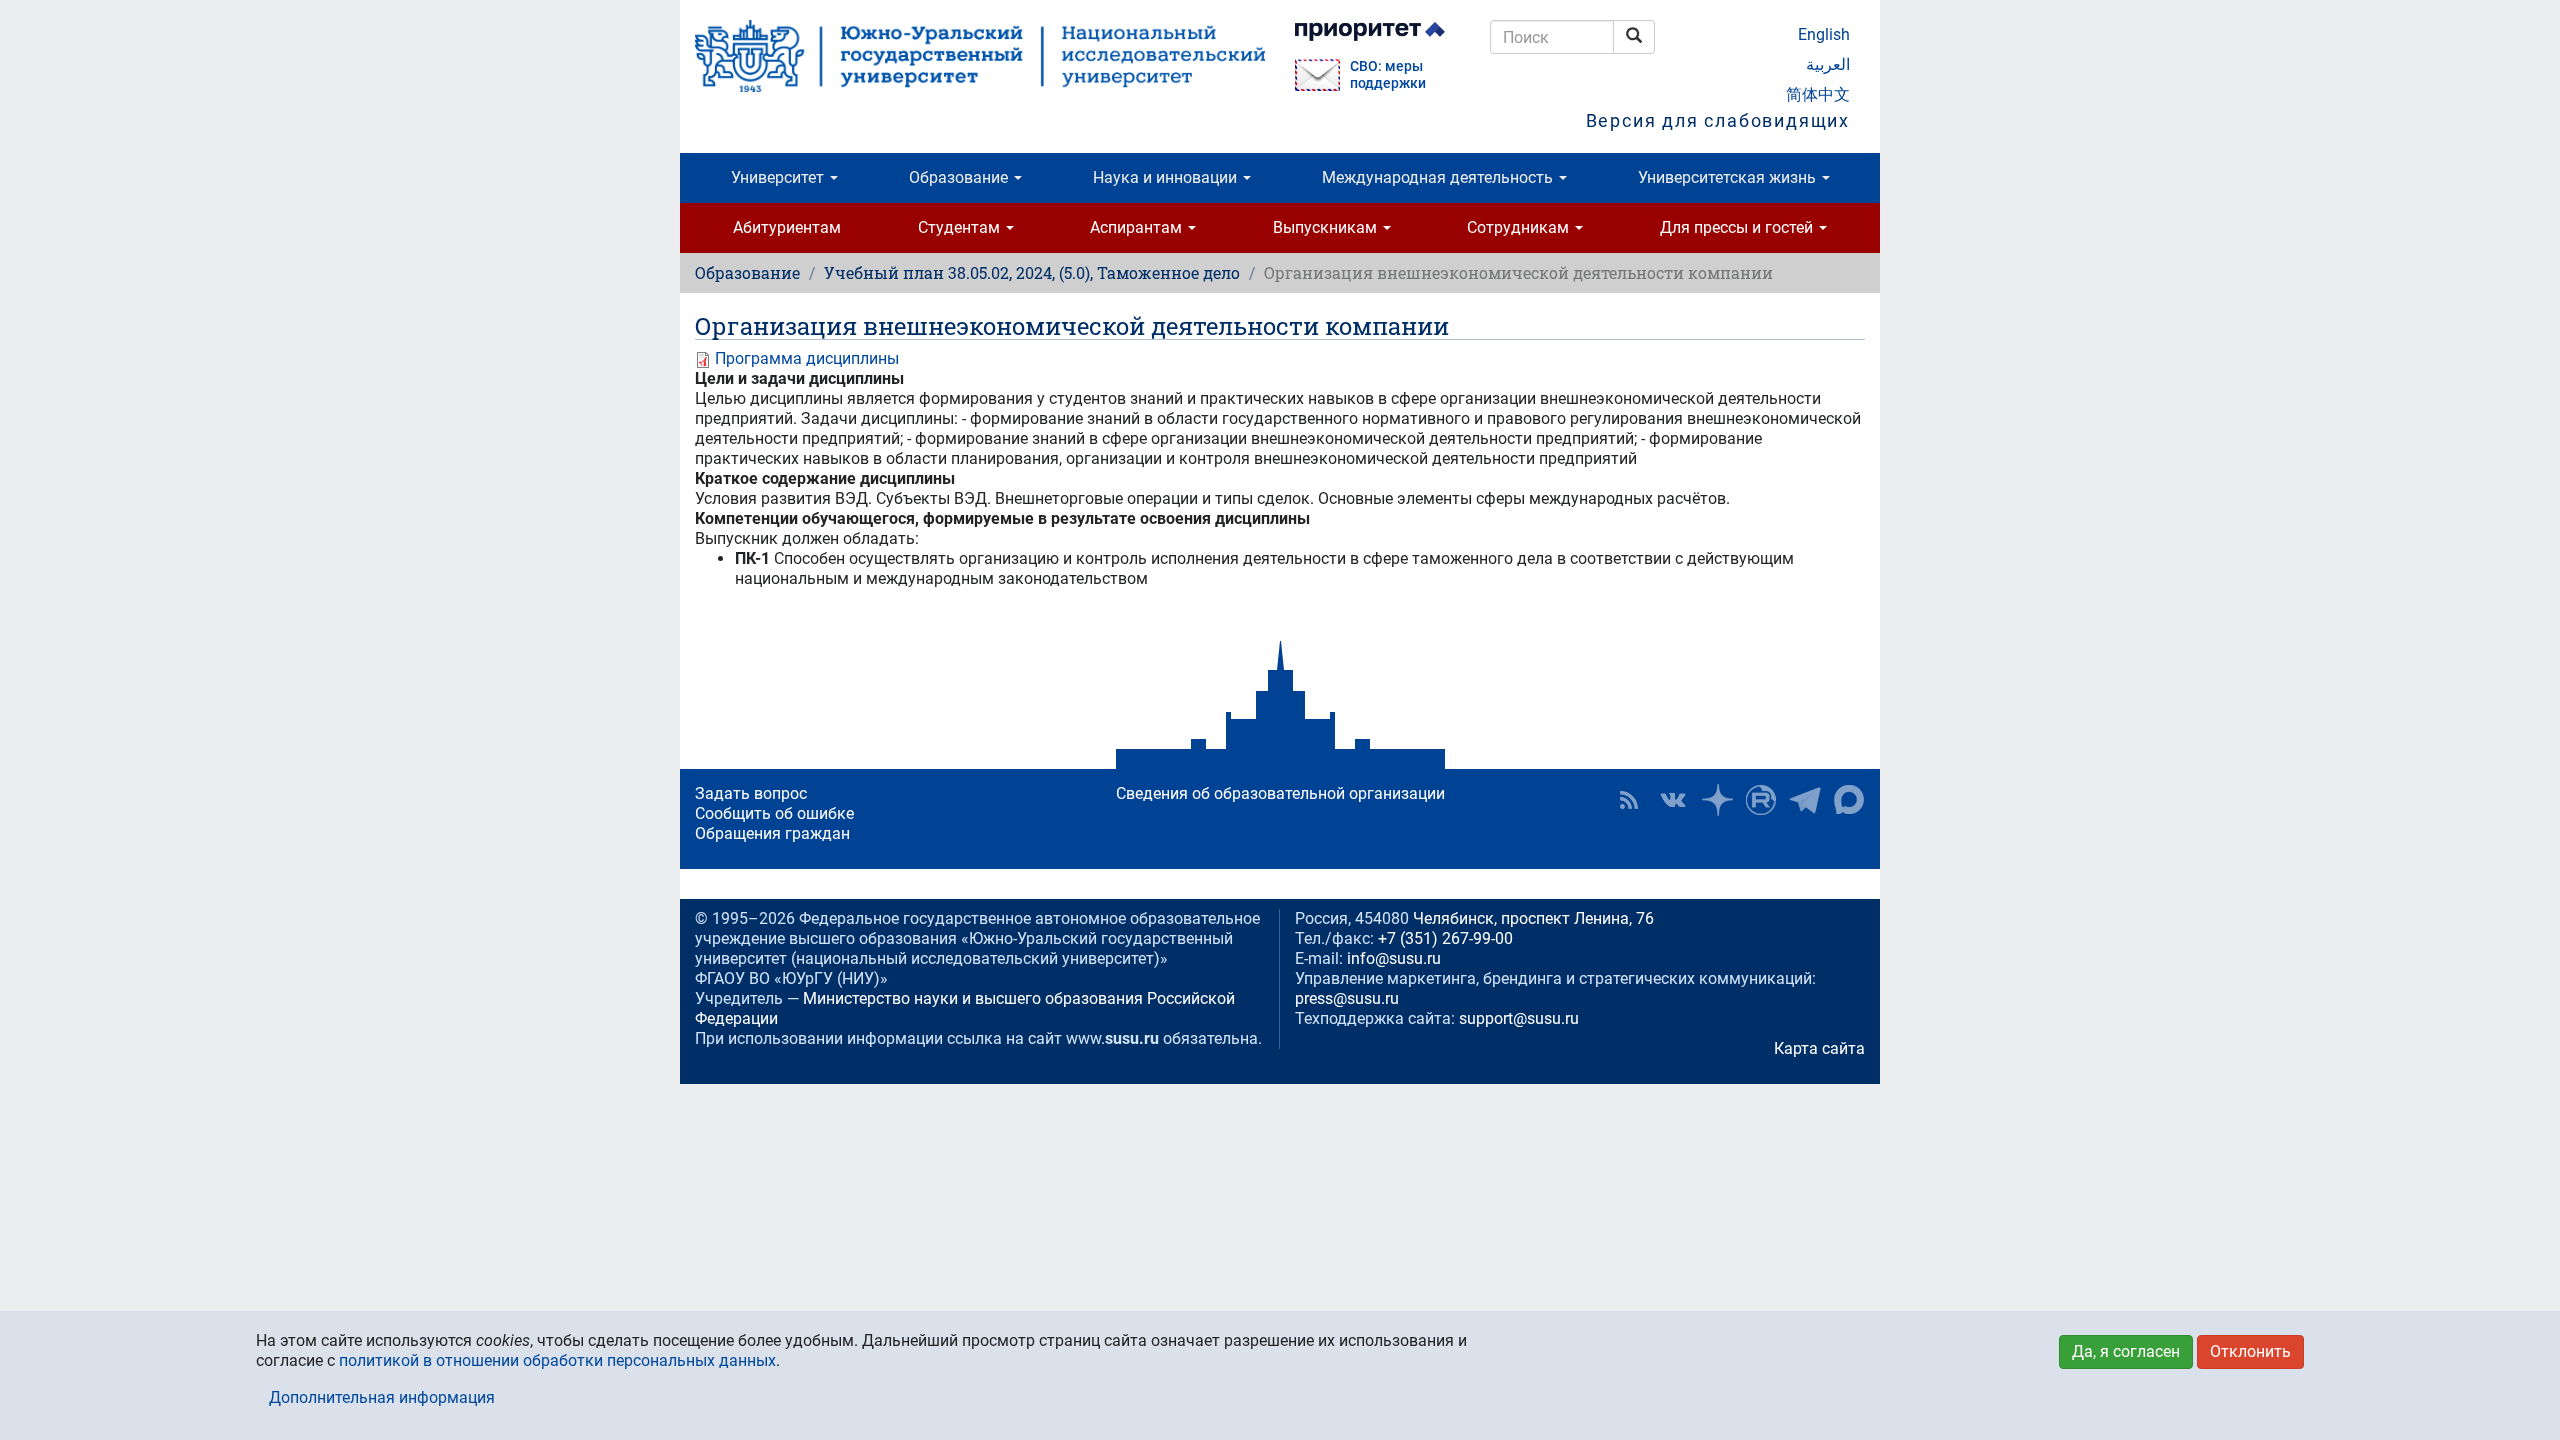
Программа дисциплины (807, 358)
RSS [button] (1629, 800)
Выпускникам (1327, 227)
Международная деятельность (1439, 177)
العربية (1828, 64)
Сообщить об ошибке (774, 813)
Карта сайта (1819, 1048)
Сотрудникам (1520, 227)
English (1824, 34)
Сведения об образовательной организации (1280, 793)
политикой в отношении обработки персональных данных (557, 1360)
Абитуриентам (787, 227)
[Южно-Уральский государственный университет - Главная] (980, 56)
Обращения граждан (772, 833)
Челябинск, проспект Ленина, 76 (1533, 918)
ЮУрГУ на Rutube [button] (1761, 800)
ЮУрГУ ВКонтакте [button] (1673, 800)
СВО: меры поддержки (1388, 75)
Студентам (961, 227)
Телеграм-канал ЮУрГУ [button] (1805, 800)
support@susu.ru (1519, 1018)
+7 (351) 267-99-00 (1445, 938)
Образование (960, 177)
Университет (779, 177)
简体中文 (1818, 94)
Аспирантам (1138, 227)
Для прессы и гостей (1738, 227)
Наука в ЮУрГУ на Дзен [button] (1717, 800)
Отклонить (2250, 1351)
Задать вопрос (751, 793)
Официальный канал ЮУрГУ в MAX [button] (1849, 800)
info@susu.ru (1394, 958)
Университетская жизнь (1729, 177)
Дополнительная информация (382, 1397)
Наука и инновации (1167, 177)
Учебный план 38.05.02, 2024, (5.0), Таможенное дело (1032, 272)
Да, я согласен (2126, 1351)
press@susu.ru (1347, 998)
